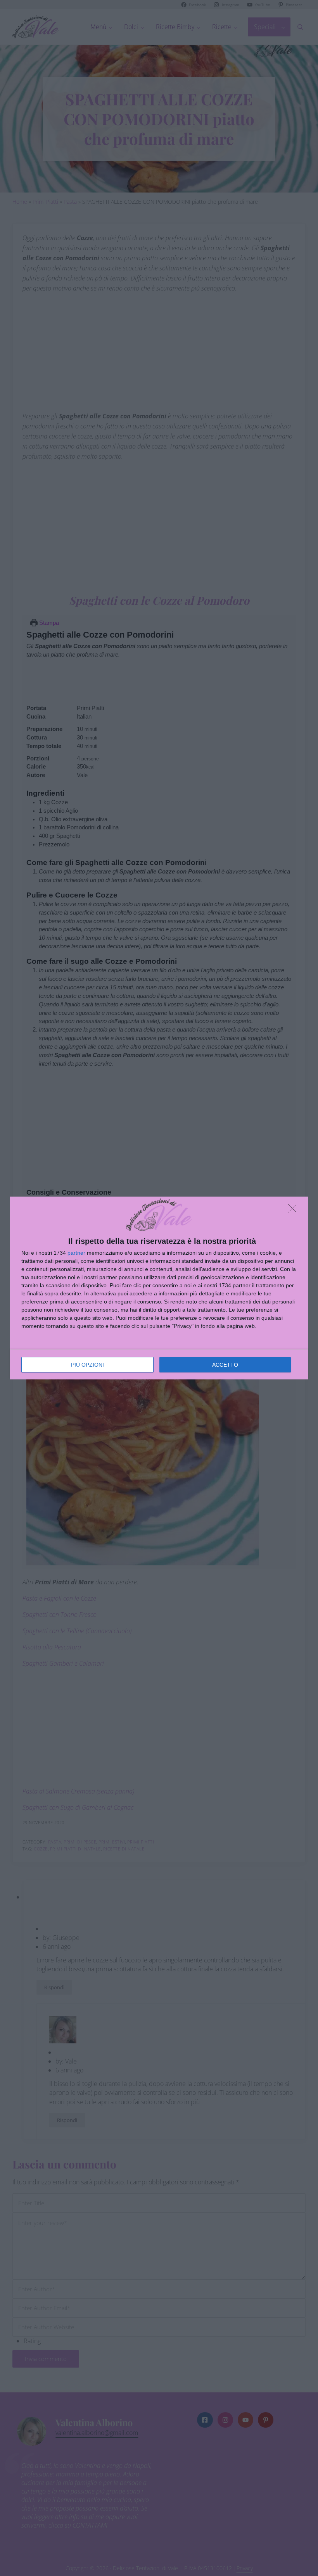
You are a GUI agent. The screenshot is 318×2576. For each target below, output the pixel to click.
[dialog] (159, 1288)
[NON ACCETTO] (294, 1211)
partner (76, 1253)
